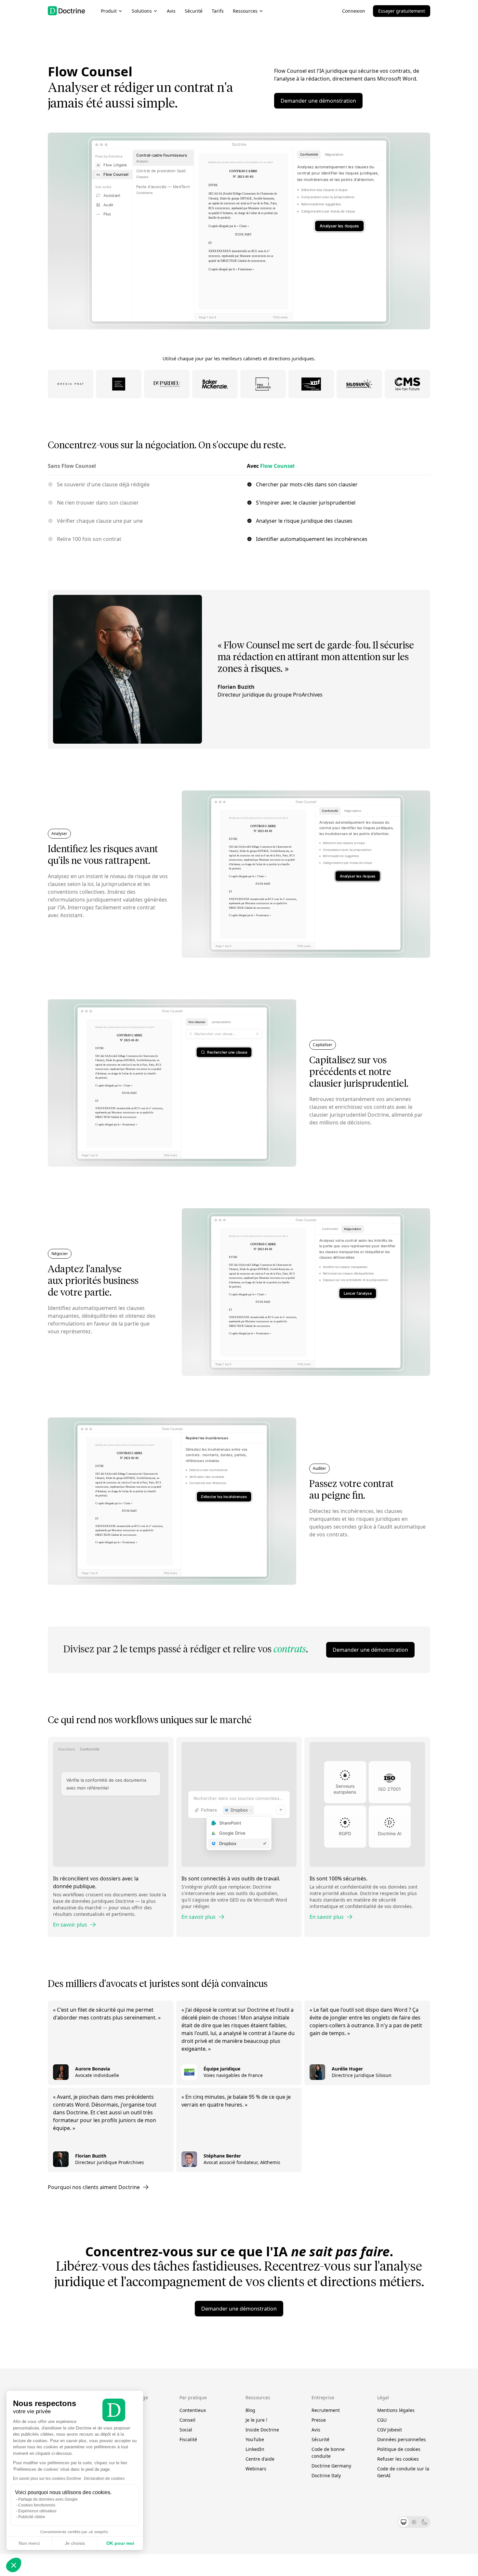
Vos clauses (197, 1022)
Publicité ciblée (32, 2517)
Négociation (334, 154)
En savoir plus (70, 1925)
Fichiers (209, 1810)
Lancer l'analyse (358, 1293)
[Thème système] (404, 2522)
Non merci (29, 2543)
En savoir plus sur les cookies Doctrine (47, 2479)
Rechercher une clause (227, 1052)
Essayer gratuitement (402, 11)
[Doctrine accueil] (66, 11)
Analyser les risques (339, 226)
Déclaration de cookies (104, 2479)
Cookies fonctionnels (37, 2505)
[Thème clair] (414, 2522)
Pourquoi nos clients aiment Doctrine (94, 2187)
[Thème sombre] (424, 2522)
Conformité (309, 154)
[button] (14, 2565)
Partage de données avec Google (48, 2499)
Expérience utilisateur (37, 2511)
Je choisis (75, 2543)
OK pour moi (120, 2543)
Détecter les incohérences (224, 1497)
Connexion (354, 11)
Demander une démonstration (318, 101)
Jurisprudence (221, 1022)
